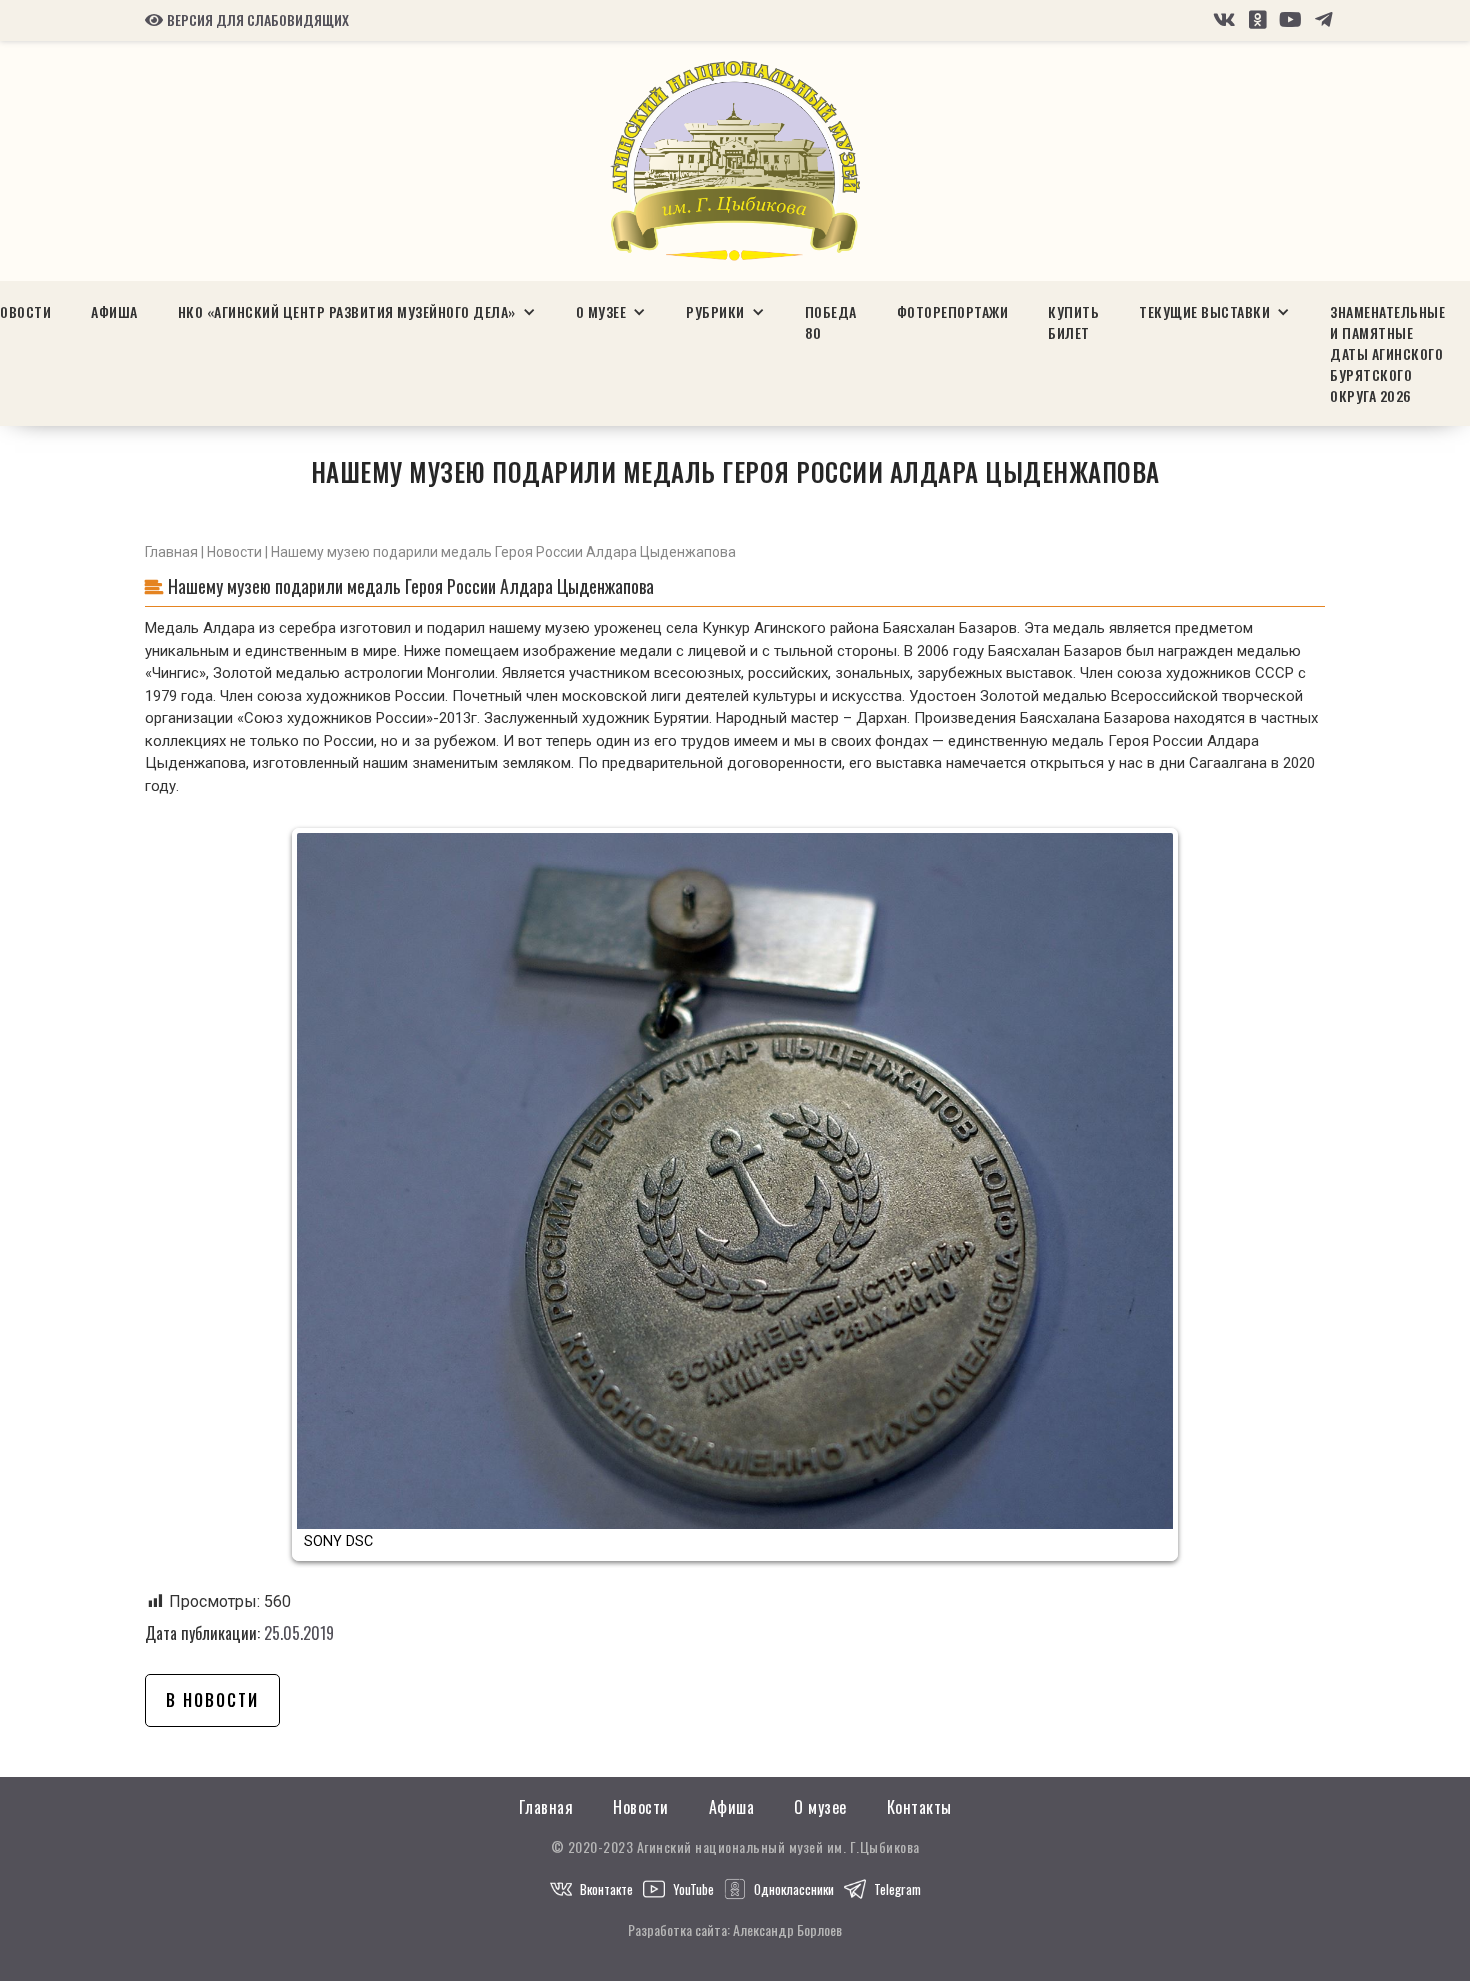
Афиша (114, 311)
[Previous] (327, 1195)
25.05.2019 (299, 1633)
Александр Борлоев (787, 1929)
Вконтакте (606, 1889)
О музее (820, 1807)
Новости (234, 552)
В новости (212, 1700)
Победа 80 (831, 322)
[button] (357, 311)
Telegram (897, 1889)
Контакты (919, 1807)
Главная (171, 552)
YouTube (693, 1889)
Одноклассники (794, 1889)
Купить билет (1073, 322)
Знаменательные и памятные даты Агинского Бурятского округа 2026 (1387, 353)
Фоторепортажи (953, 311)
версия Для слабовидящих (247, 20)
